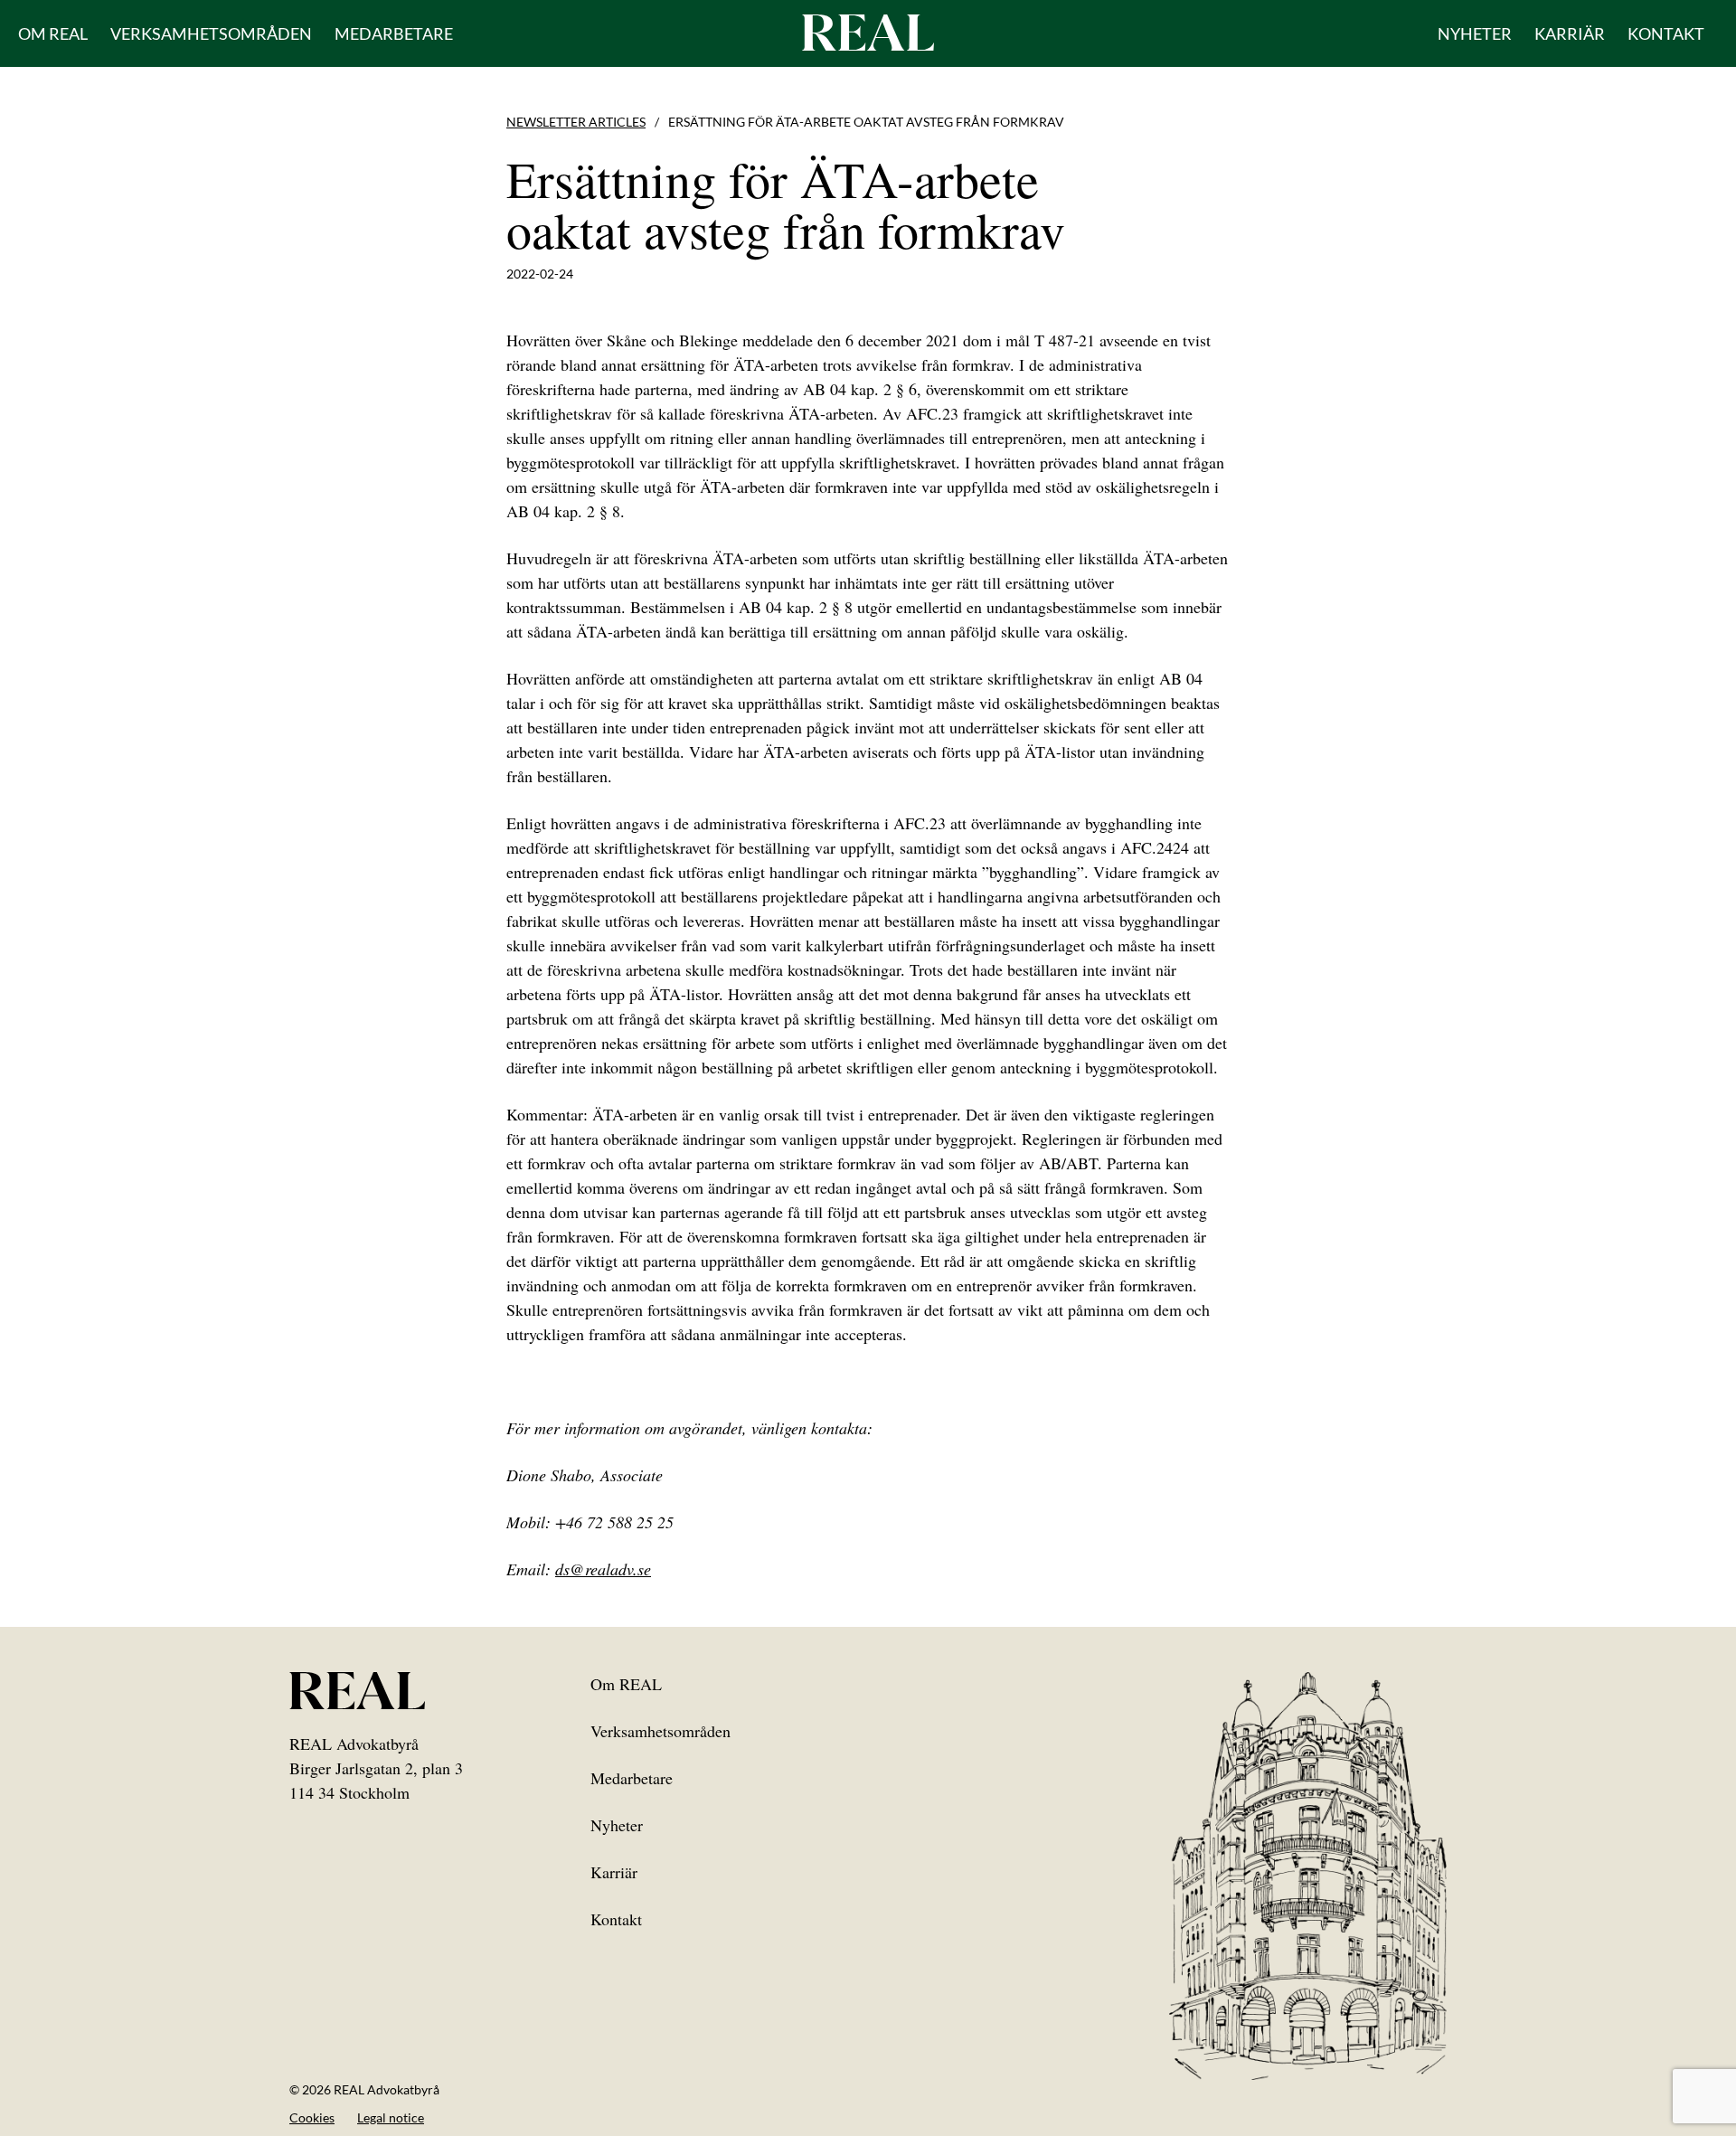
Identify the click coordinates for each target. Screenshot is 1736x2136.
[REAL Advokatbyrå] (868, 32)
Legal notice (391, 2117)
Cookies (312, 2117)
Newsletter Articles (576, 122)
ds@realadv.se (603, 1569)
